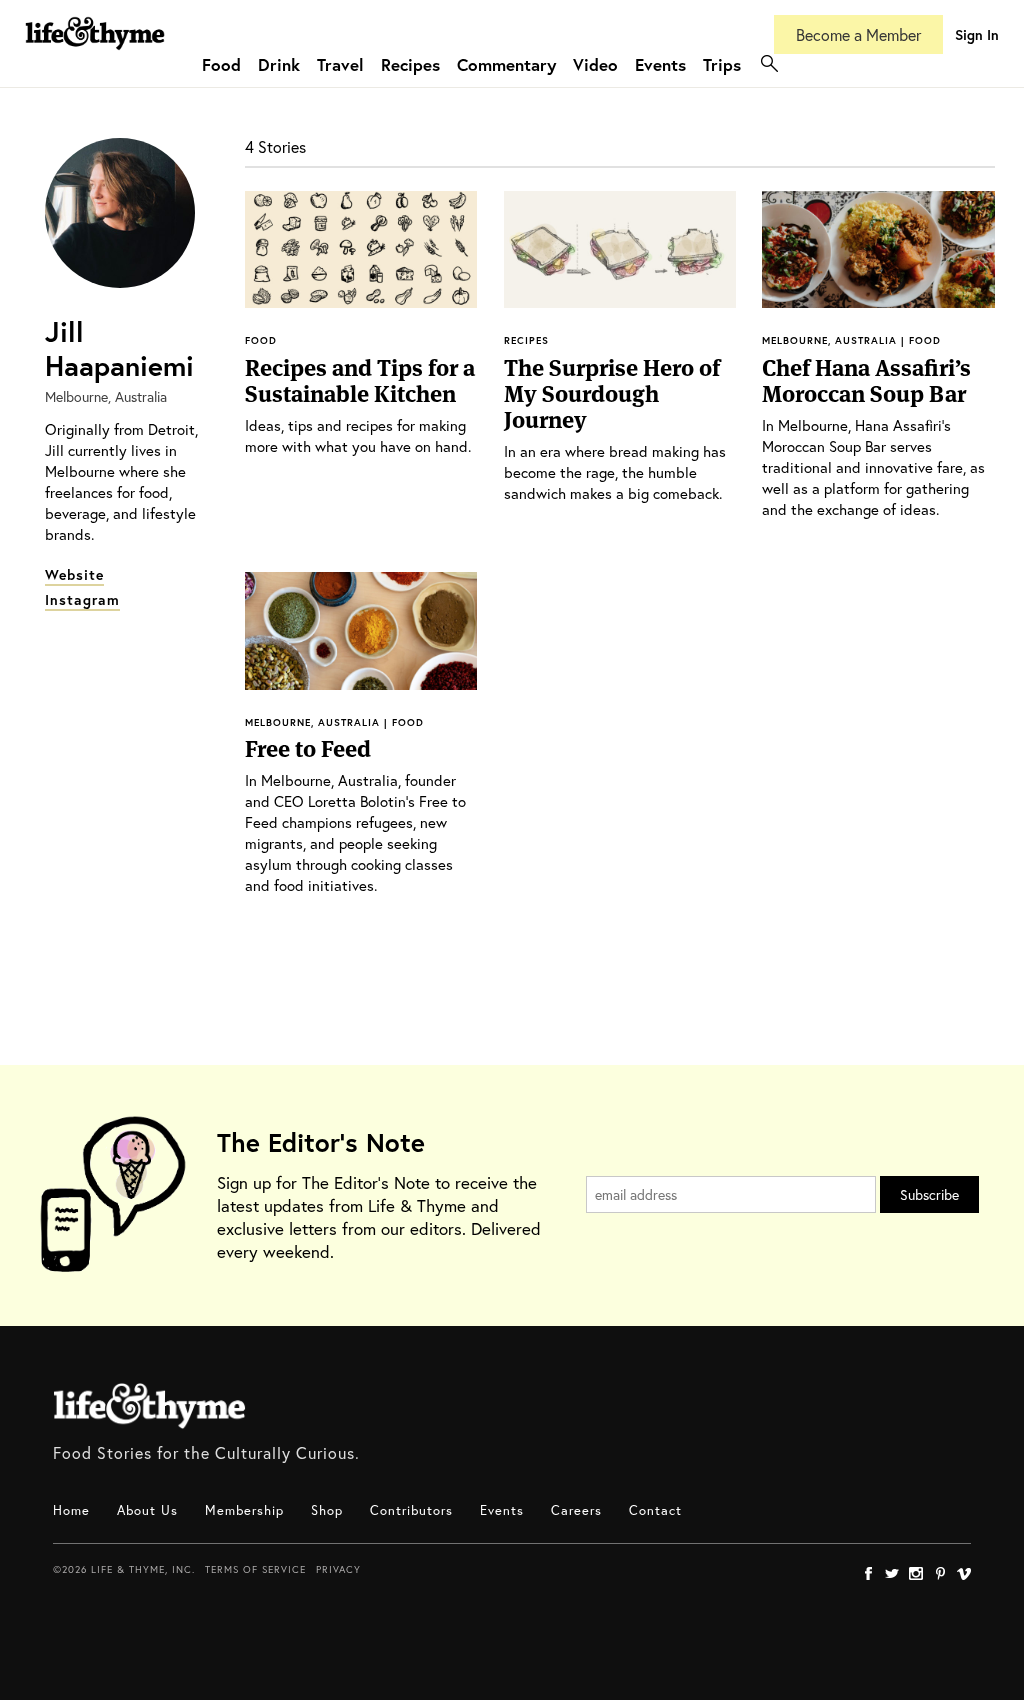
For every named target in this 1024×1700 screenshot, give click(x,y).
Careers (576, 1510)
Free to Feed (308, 749)
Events (660, 64)
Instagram (82, 599)
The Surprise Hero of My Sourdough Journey (612, 394)
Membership (244, 1510)
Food (221, 64)
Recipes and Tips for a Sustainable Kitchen (360, 381)
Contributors (411, 1510)
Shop (327, 1510)
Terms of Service (255, 1569)
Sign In (977, 34)
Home (71, 1510)
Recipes (410, 64)
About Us (147, 1510)
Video (595, 64)
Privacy (338, 1569)
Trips (722, 64)
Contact (655, 1510)
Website (74, 574)
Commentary (506, 64)
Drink (279, 64)
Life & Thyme (149, 1406)
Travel (340, 64)
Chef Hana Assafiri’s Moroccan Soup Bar (866, 381)
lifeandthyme (95, 54)
